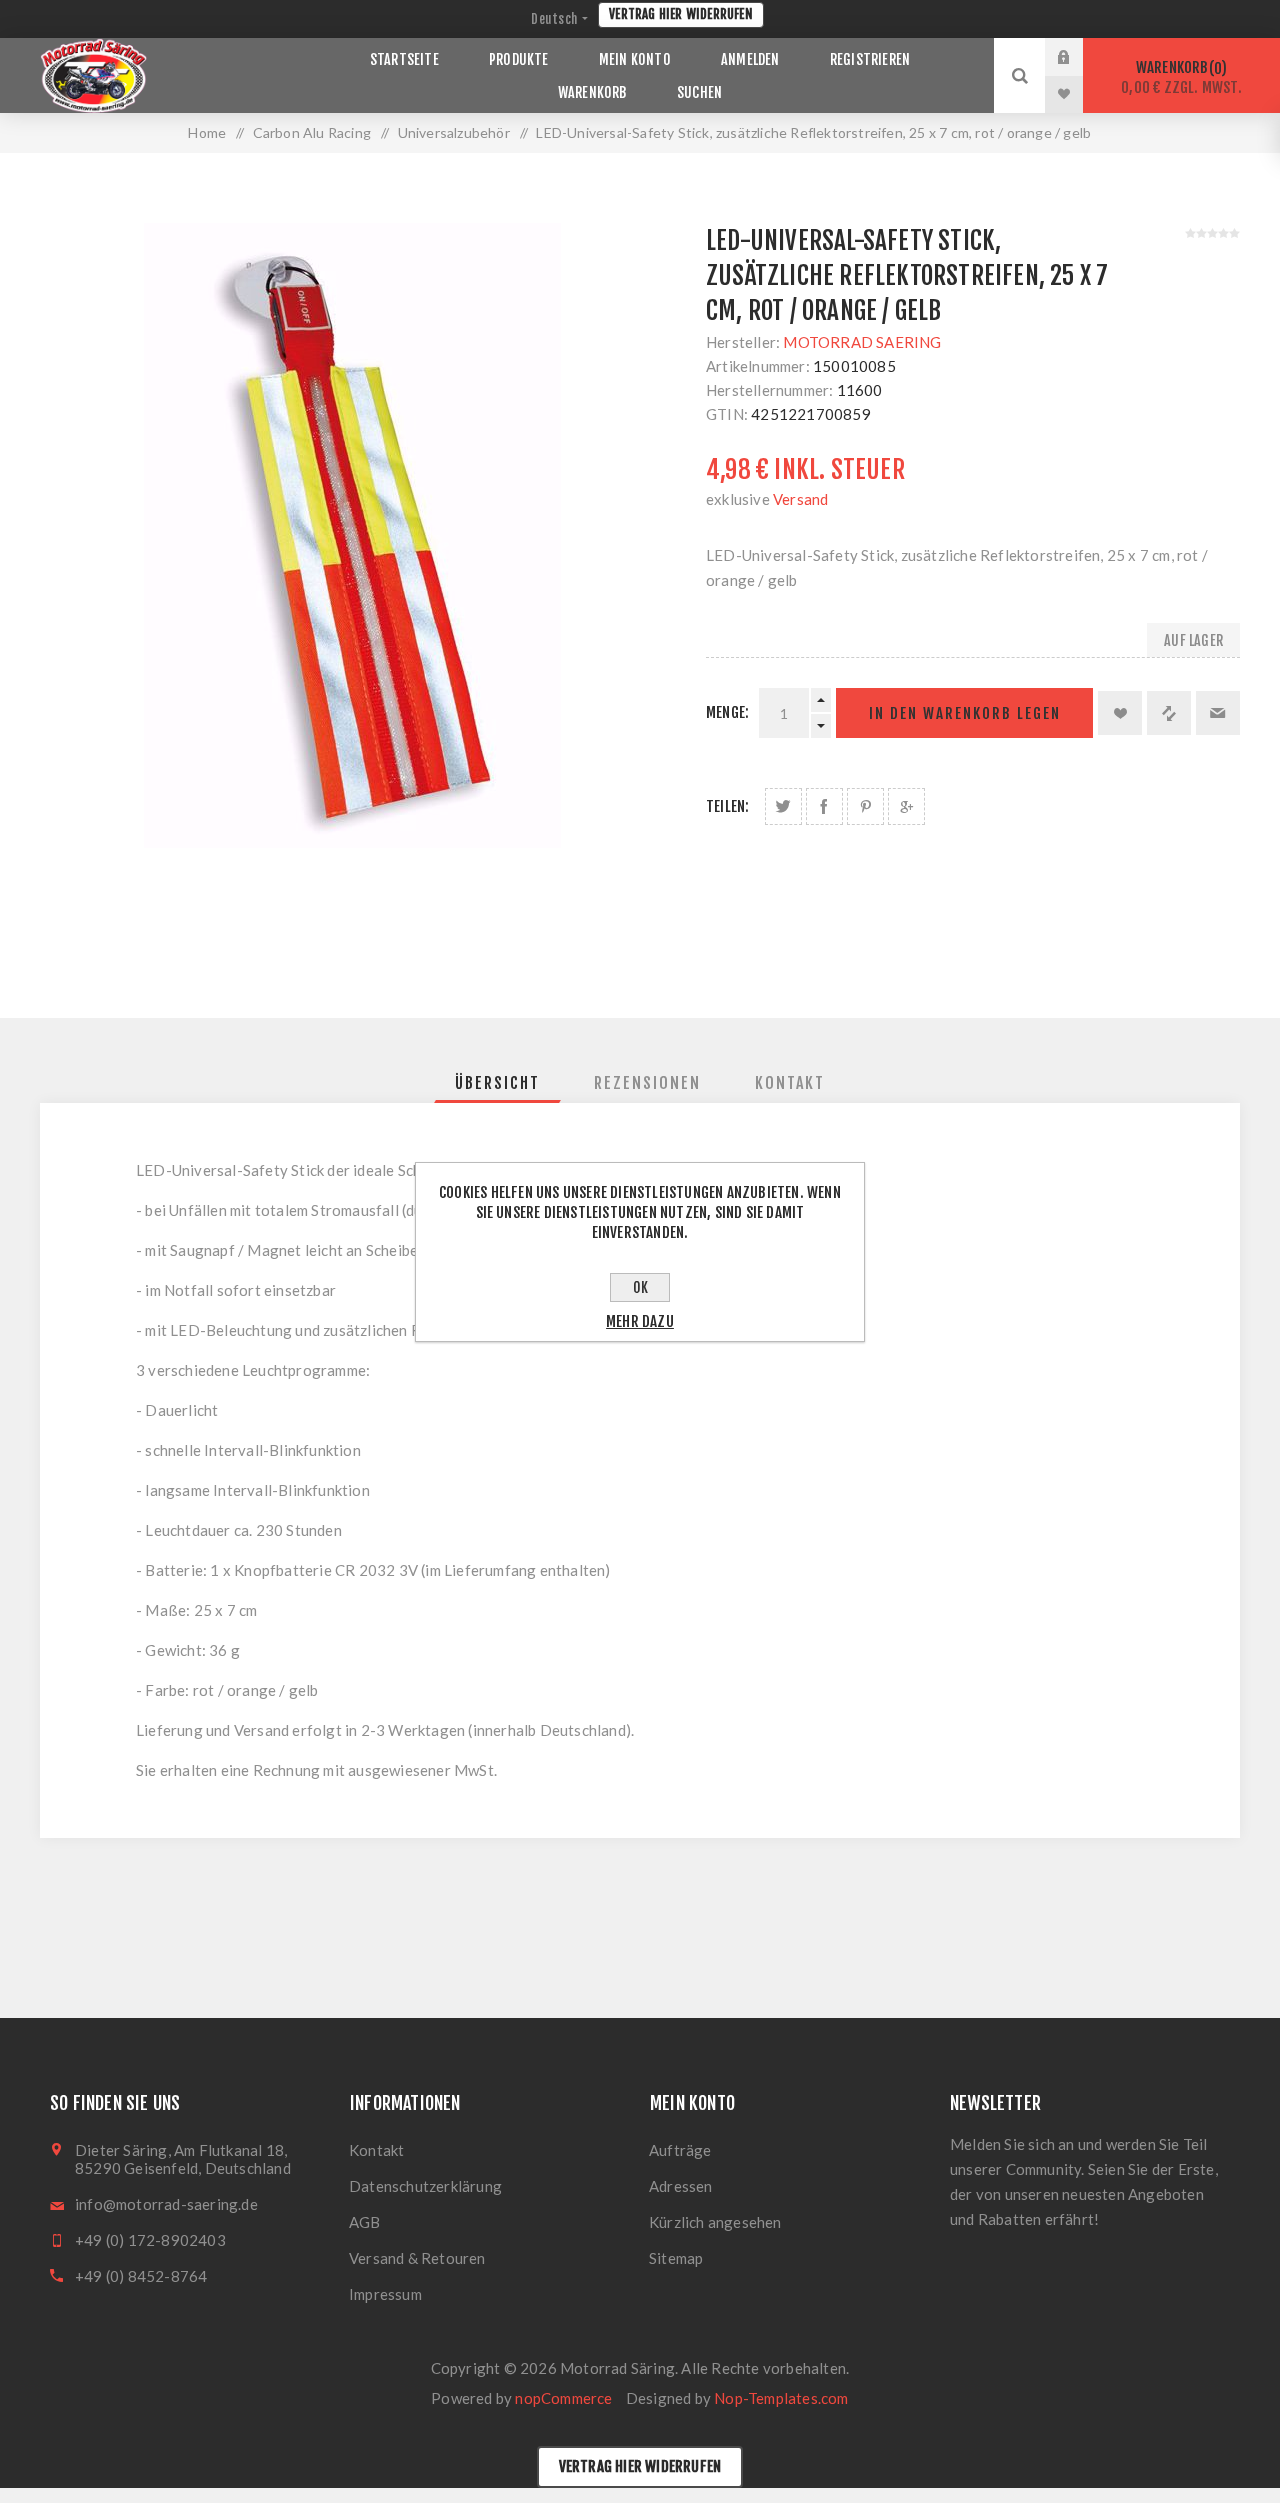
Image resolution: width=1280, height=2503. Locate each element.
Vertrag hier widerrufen (681, 14)
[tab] (497, 1083)
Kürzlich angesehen (715, 2222)
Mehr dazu (640, 1321)
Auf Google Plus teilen (906, 806)
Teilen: (727, 806)
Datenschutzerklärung (425, 2186)
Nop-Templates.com (781, 2398)
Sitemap (676, 2258)
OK (640, 1287)
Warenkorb (1181, 77)
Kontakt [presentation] (790, 1083)
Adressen (681, 2186)
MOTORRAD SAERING (862, 342)
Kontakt (376, 2150)
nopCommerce (563, 2398)
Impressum (385, 2294)
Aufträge (680, 2150)
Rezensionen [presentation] (647, 1083)
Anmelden (1079, 57)
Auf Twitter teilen (783, 806)
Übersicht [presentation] (497, 1083)
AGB (365, 2222)
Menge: (727, 712)
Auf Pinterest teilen (865, 806)
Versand (800, 499)
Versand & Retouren (417, 2258)
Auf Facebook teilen (824, 806)
